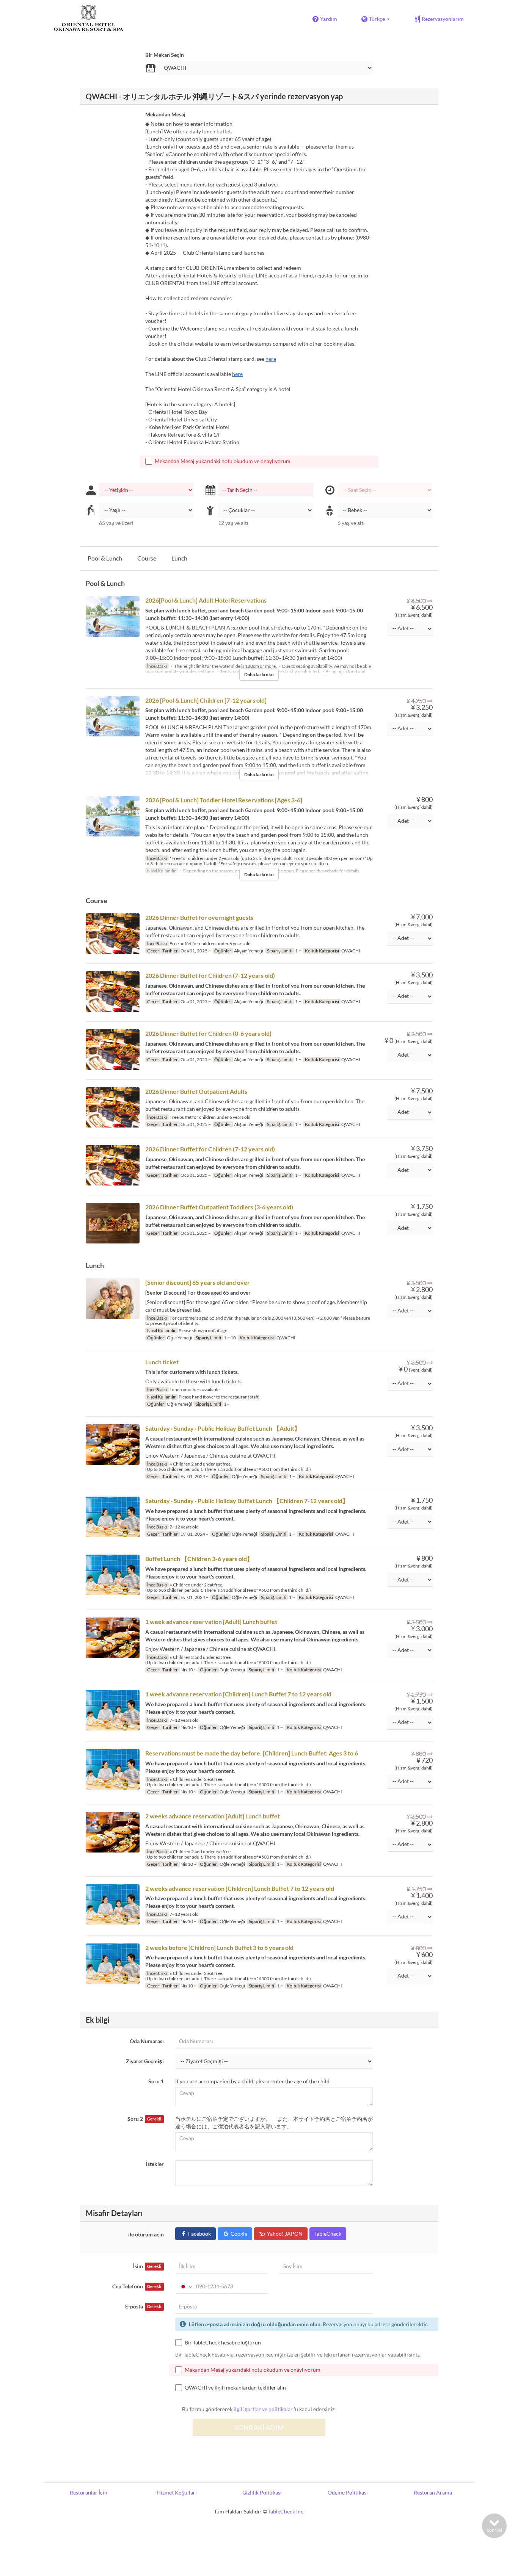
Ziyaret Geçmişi (145, 2061)
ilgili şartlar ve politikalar (263, 2409)
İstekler (155, 2164)
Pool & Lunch (105, 558)
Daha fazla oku (259, 674)
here (271, 359)
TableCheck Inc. (286, 2511)
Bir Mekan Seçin (165, 55)
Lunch (179, 558)
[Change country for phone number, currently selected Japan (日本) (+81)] (185, 2286)
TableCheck (328, 2234)
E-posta (143, 2306)
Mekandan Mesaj (165, 114)
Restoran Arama (433, 2492)
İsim (147, 2266)
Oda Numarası (147, 2041)
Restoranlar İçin (89, 2492)
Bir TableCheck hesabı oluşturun (223, 2342)
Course (147, 558)
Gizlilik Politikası (262, 2492)
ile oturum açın (146, 2234)
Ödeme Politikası (348, 2492)
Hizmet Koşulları (177, 2492)
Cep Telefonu (137, 2286)
